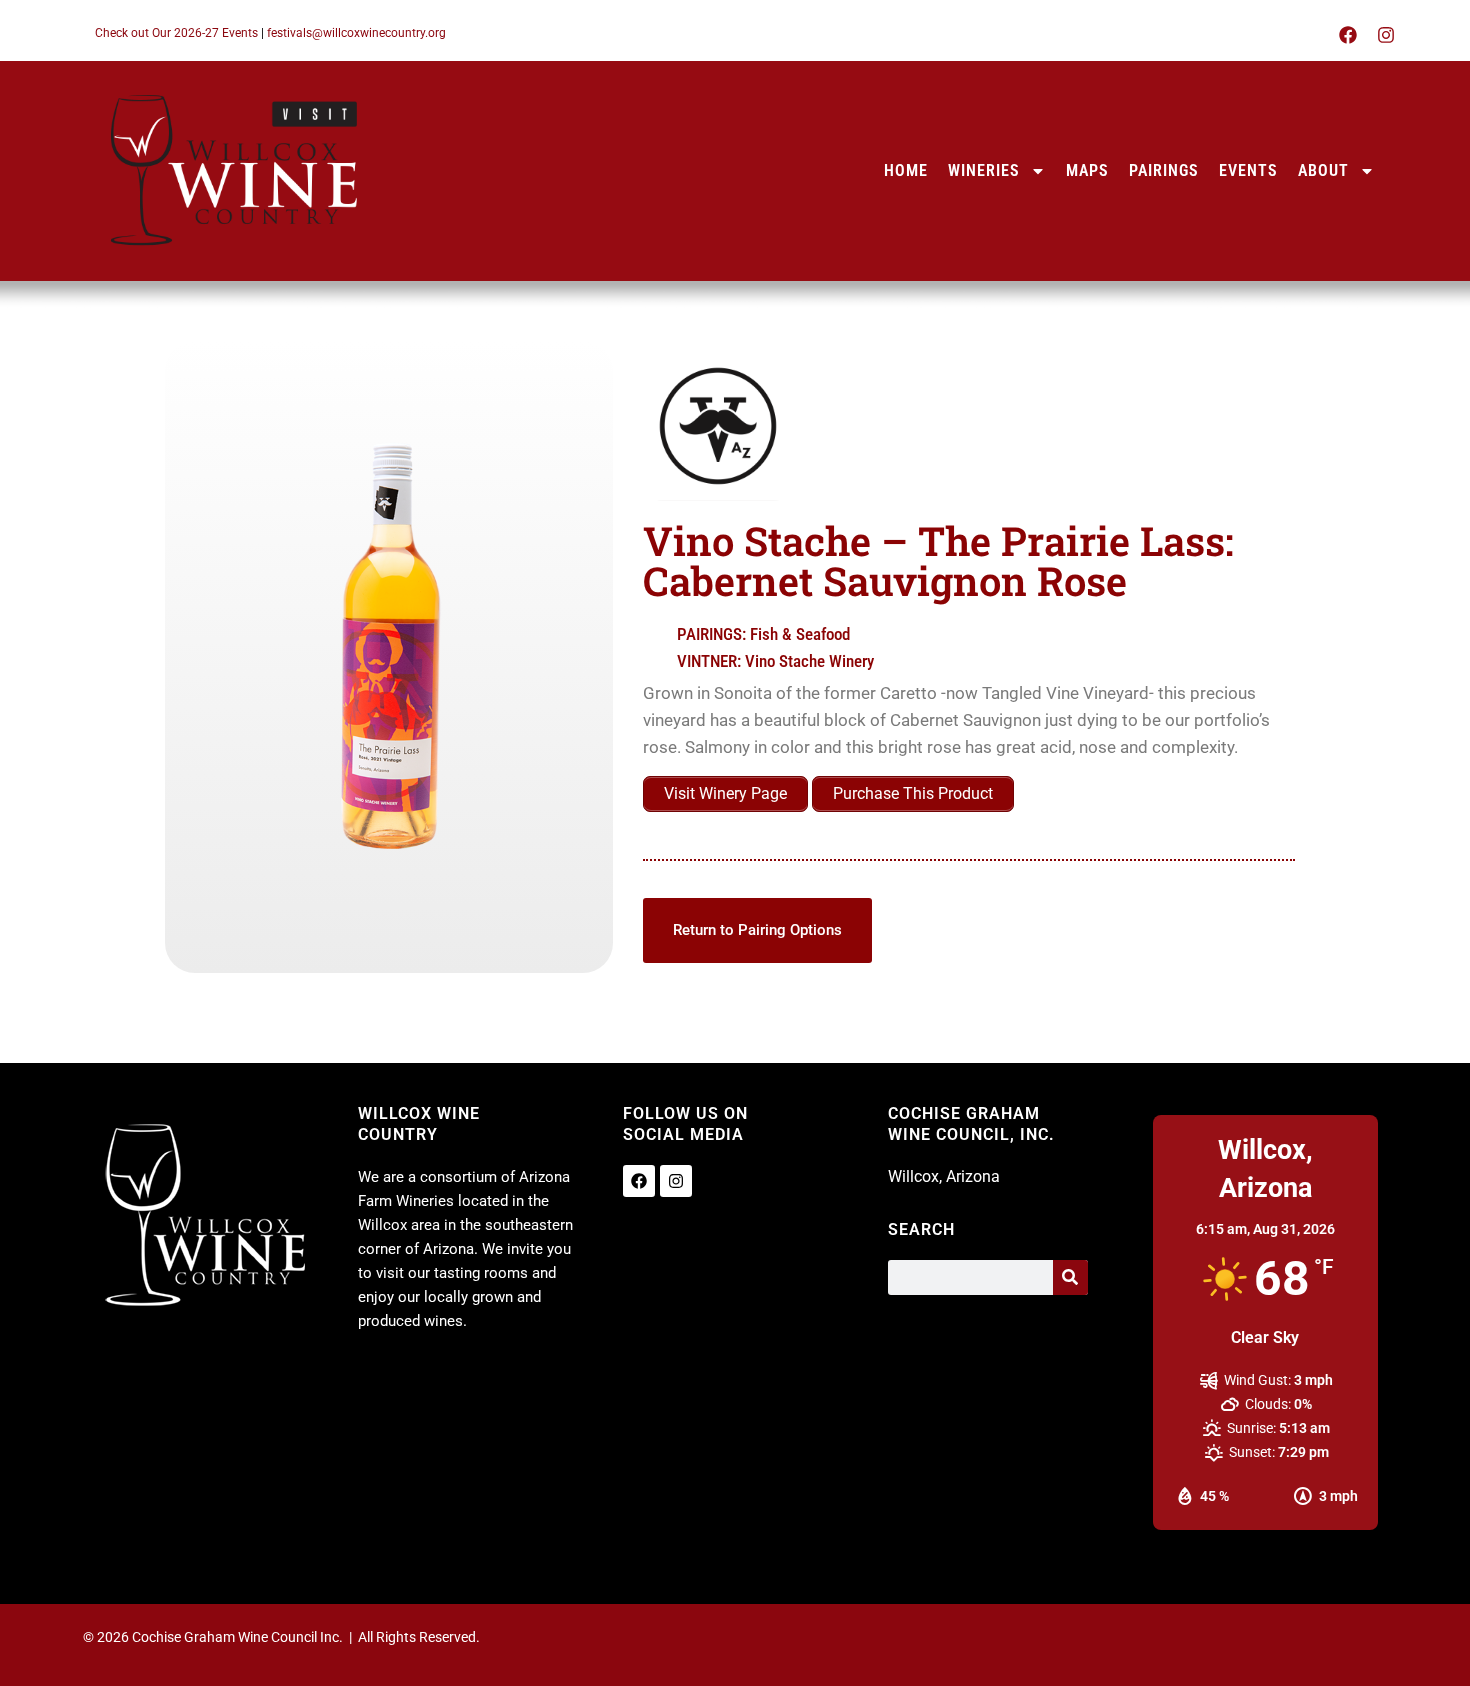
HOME (906, 170)
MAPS (1087, 170)
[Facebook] (1348, 35)
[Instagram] (1386, 35)
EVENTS (1248, 170)
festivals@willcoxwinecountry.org (356, 33)
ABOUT (1323, 170)
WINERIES (984, 170)
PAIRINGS (1164, 170)
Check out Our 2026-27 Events (176, 33)
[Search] (1070, 1277)
